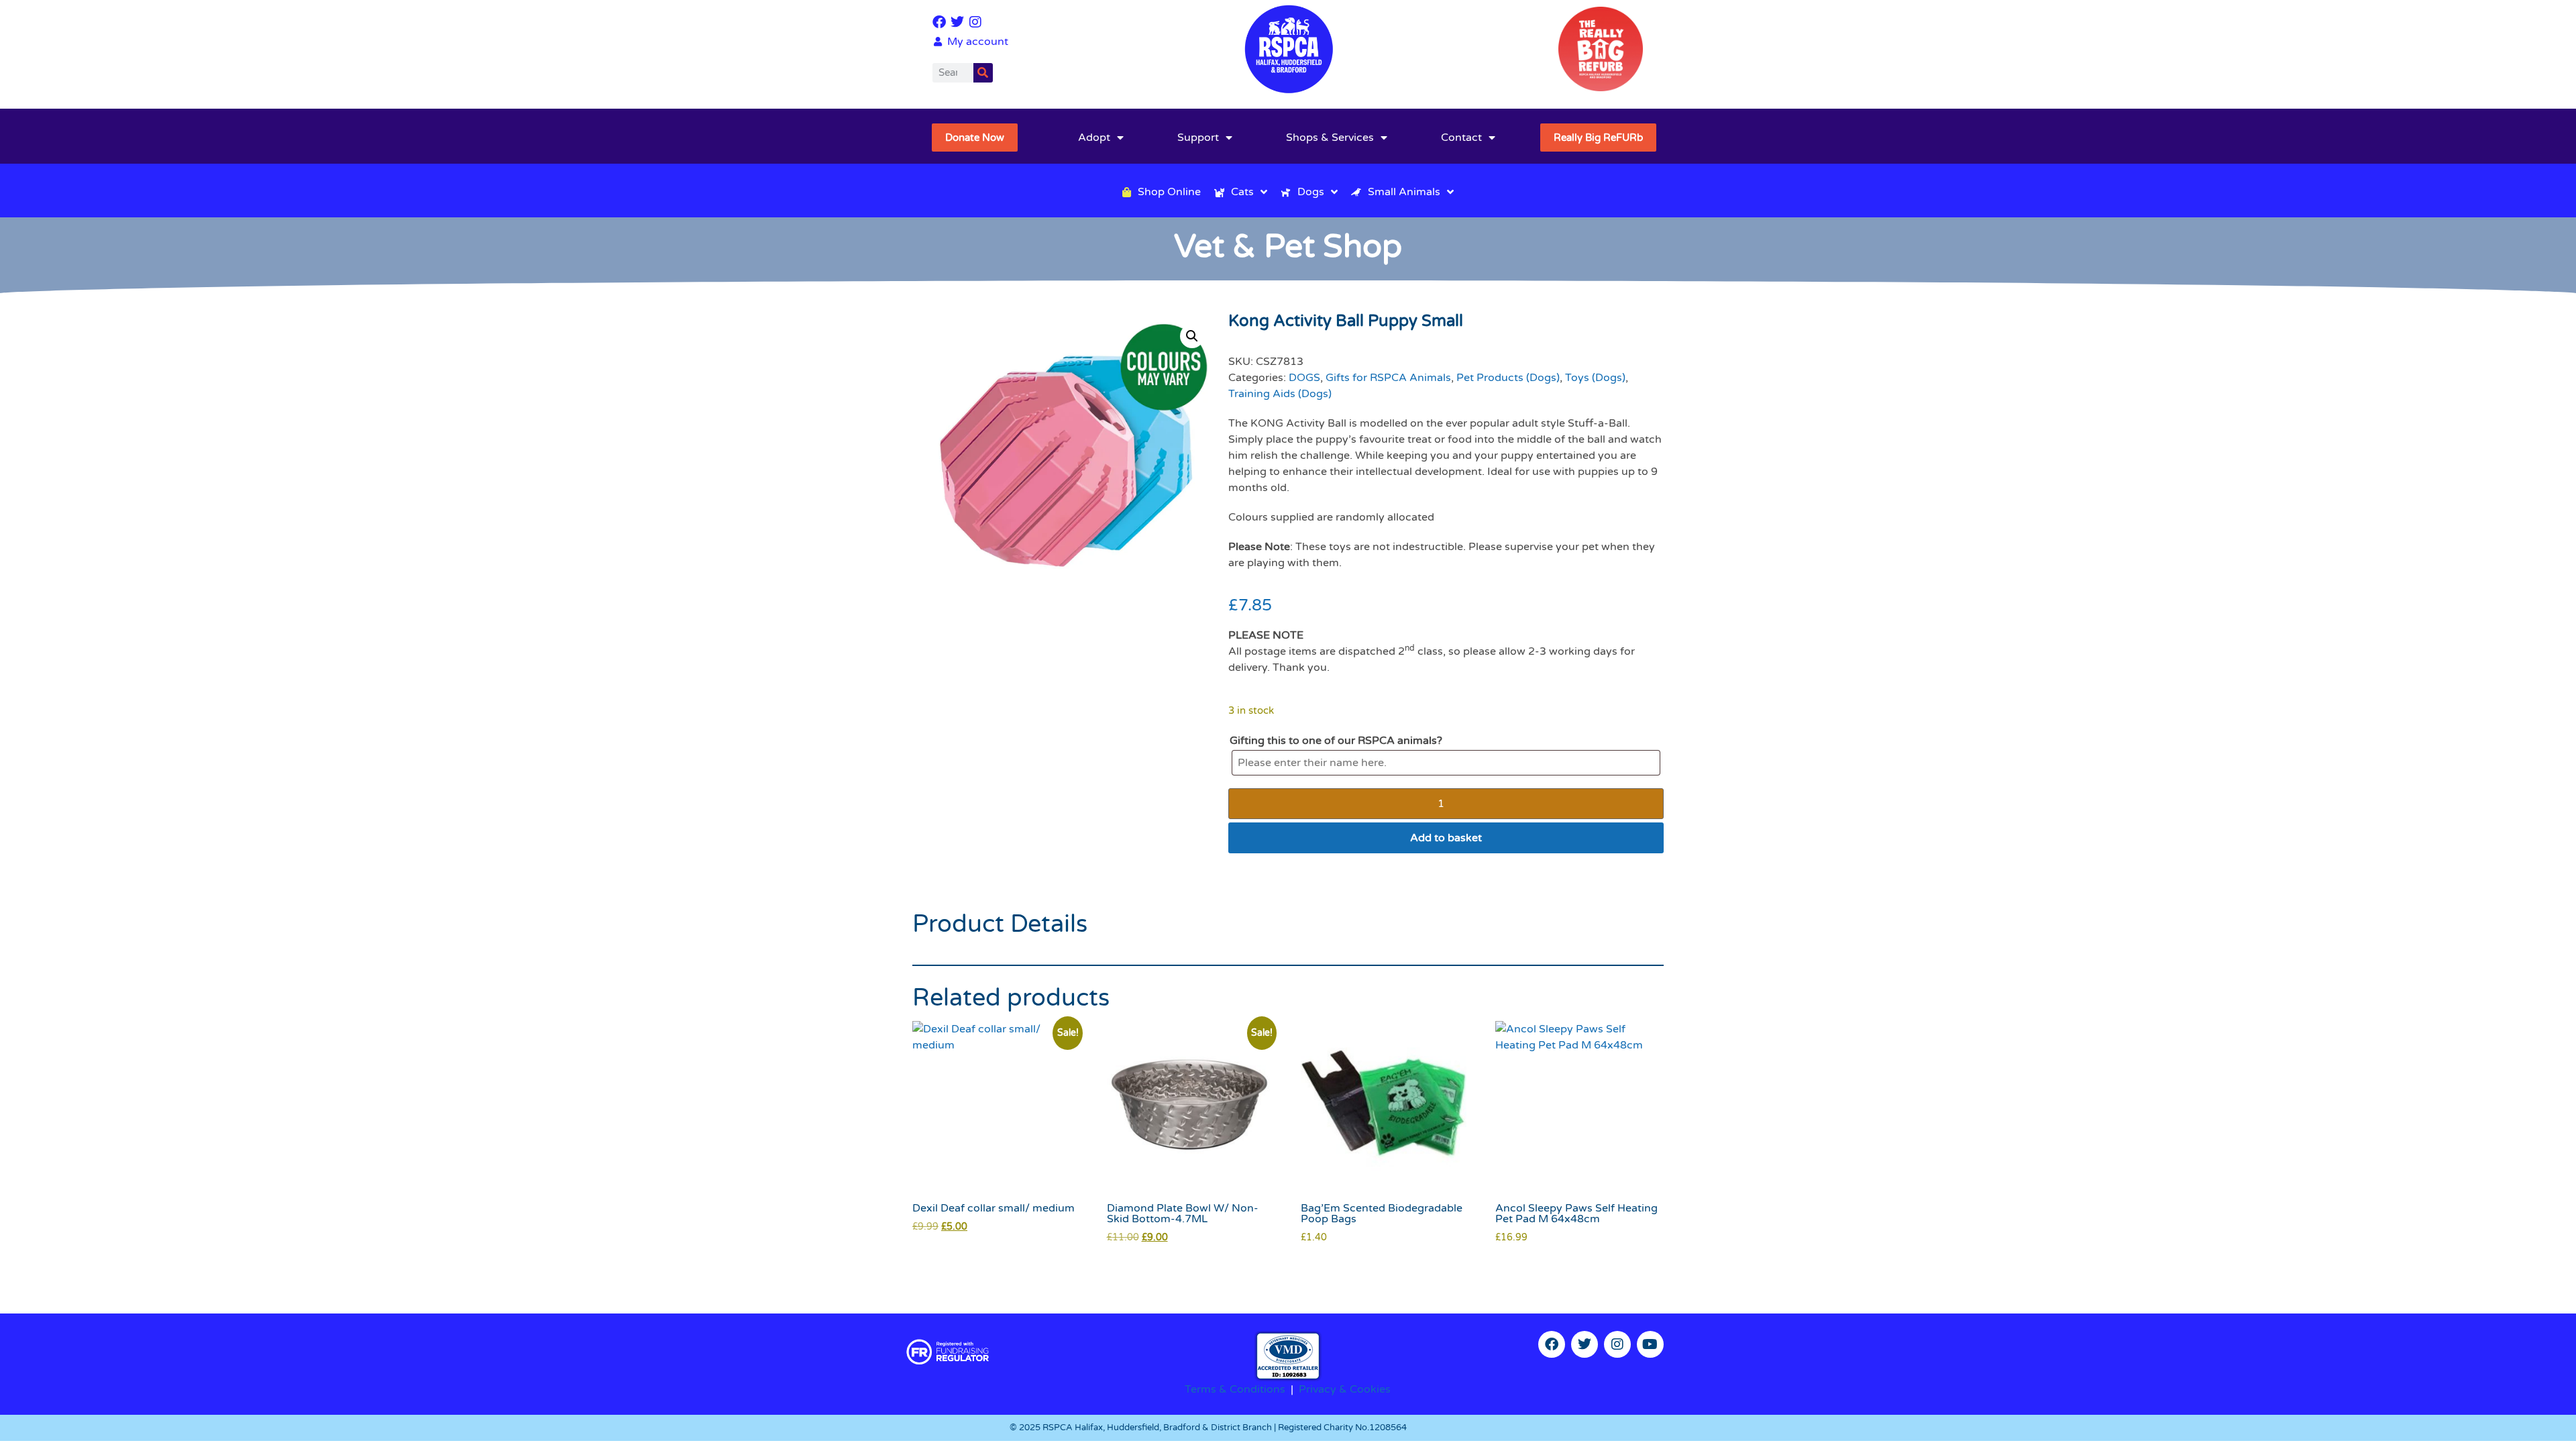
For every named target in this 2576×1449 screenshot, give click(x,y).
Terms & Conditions (1235, 1389)
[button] (1192, 336)
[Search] (983, 73)
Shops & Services (1330, 138)
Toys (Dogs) (1595, 378)
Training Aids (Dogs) (1280, 394)
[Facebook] (939, 22)
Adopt (1094, 138)
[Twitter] (957, 22)
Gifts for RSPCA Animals (1388, 378)
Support (1198, 138)
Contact (1461, 138)
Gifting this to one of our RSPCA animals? (1336, 741)
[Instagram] (975, 22)
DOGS (1304, 378)
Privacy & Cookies (1345, 1389)
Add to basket (1446, 838)
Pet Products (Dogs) (1508, 378)
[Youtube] (1650, 1344)
